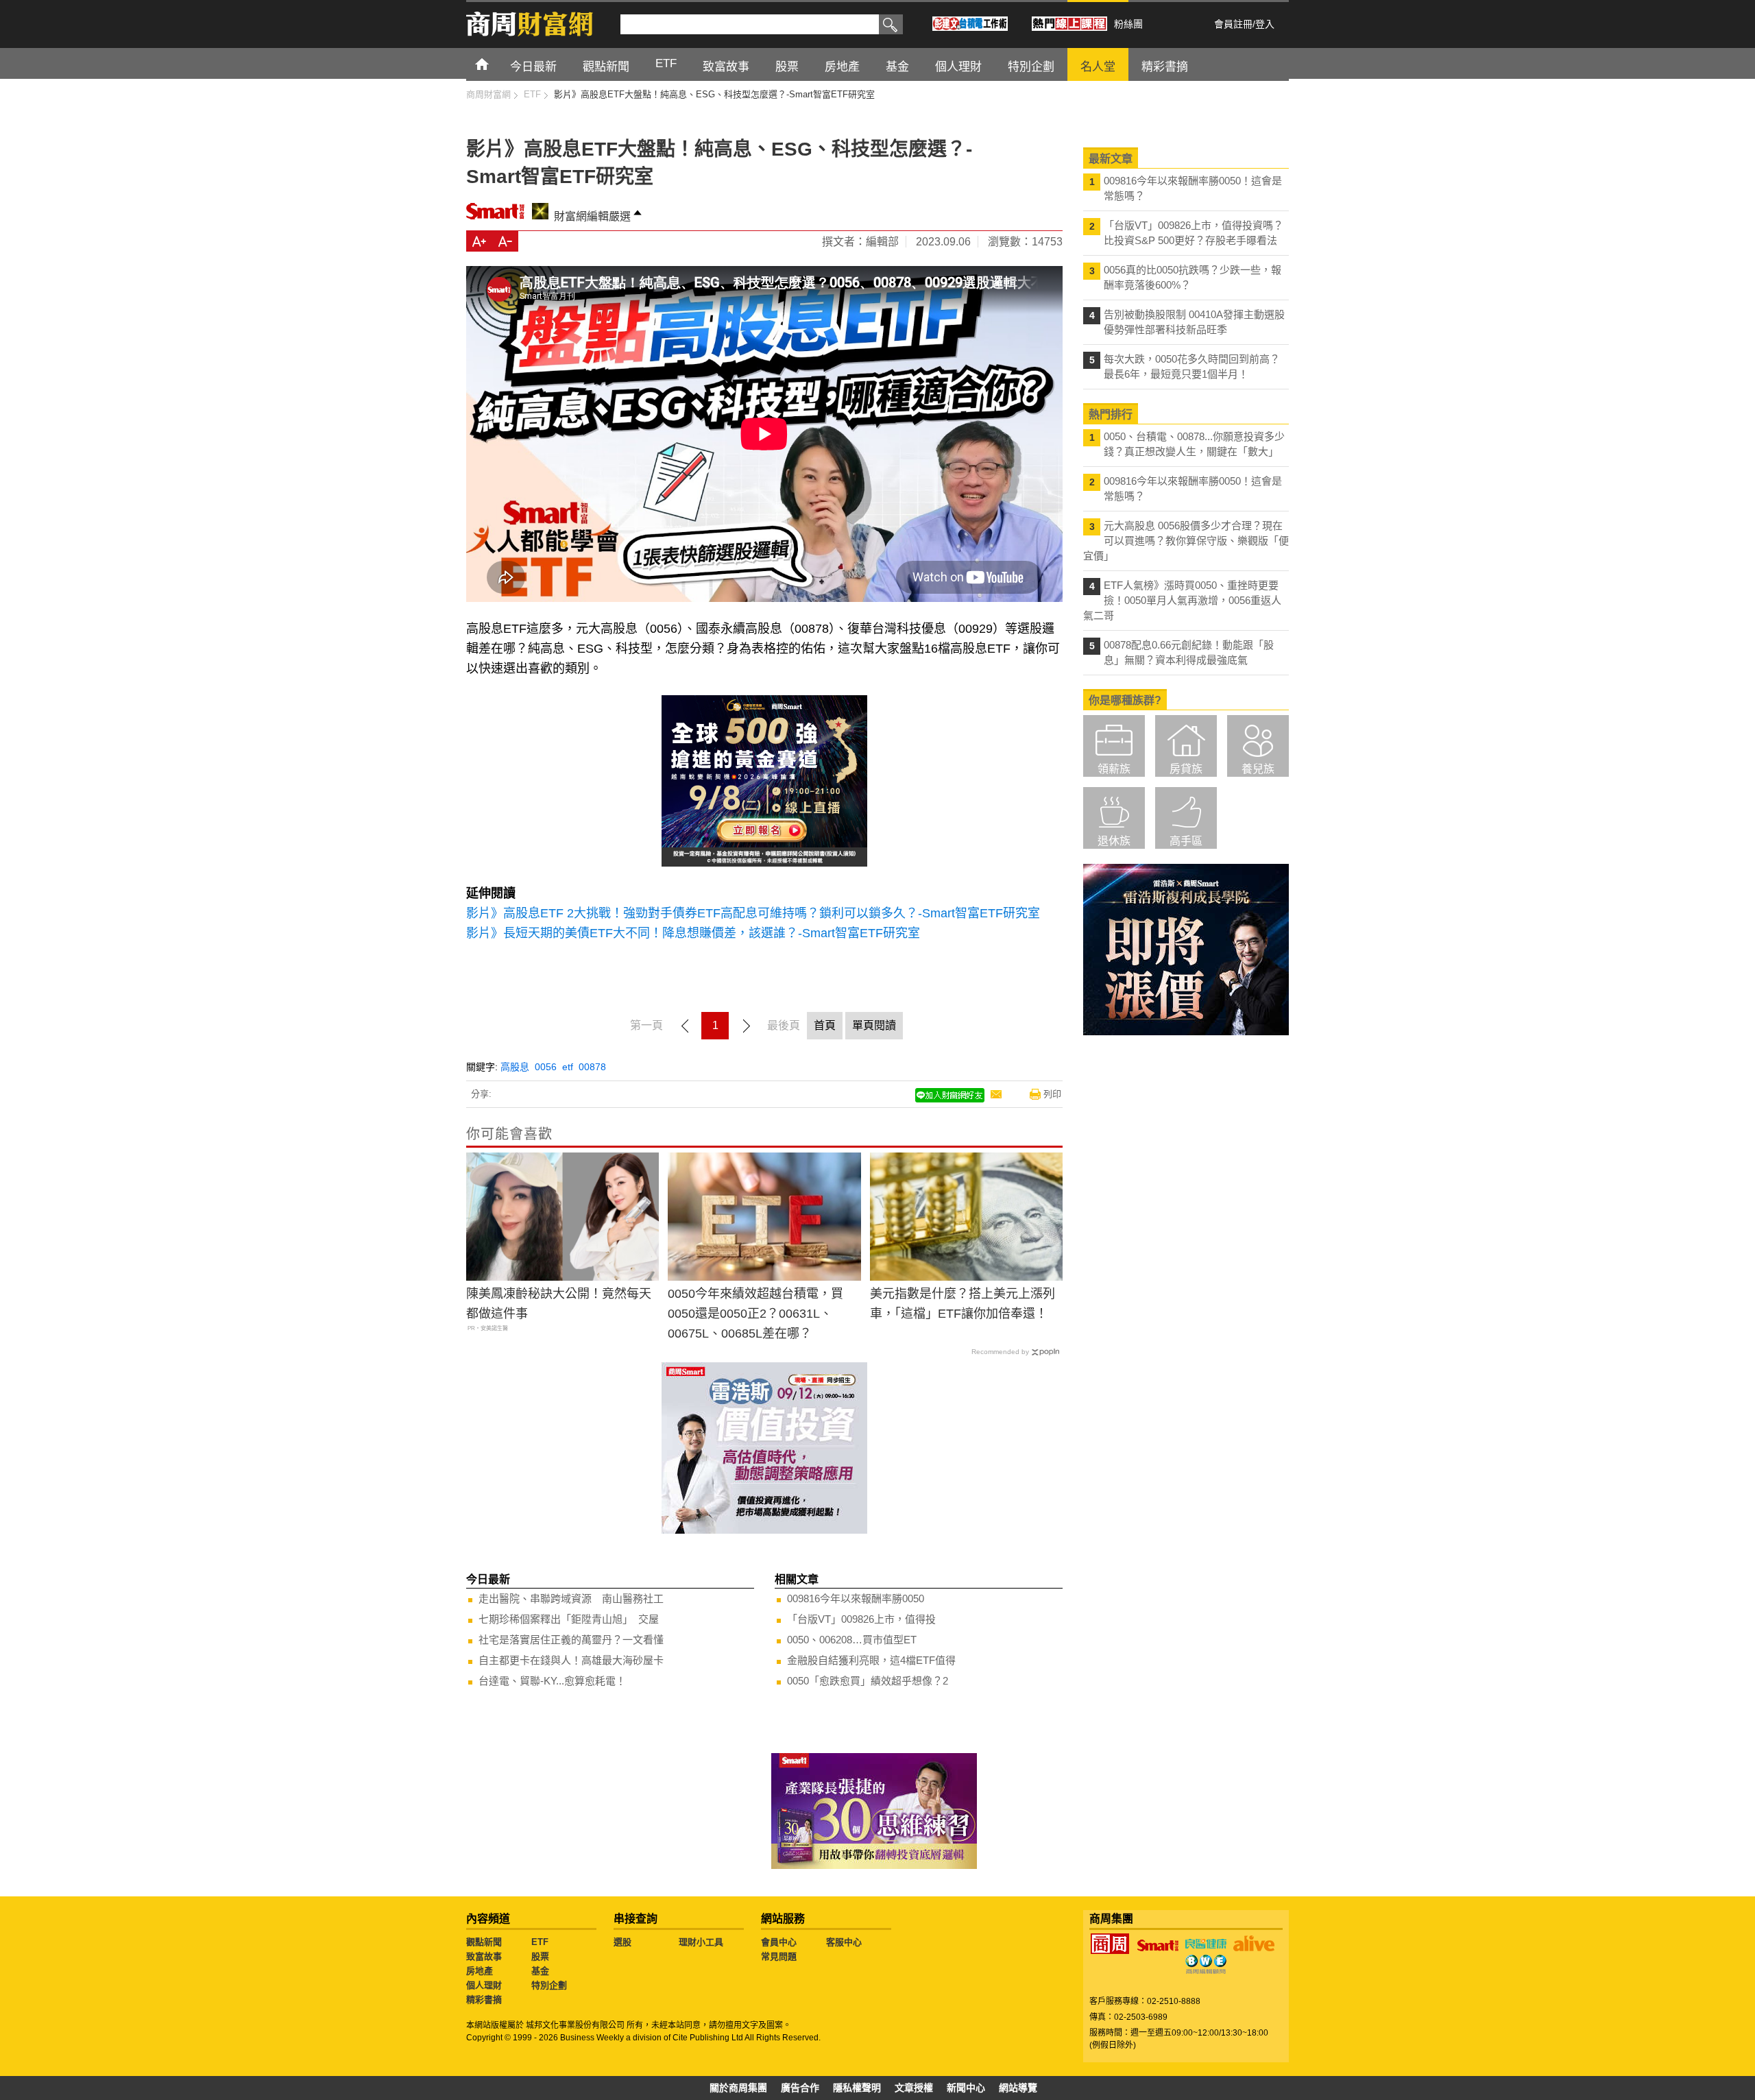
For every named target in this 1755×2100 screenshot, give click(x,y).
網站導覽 (1018, 2088)
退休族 (1114, 841)
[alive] (1254, 1944)
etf (568, 1067)
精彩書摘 (484, 2000)
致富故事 (484, 1956)
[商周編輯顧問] (1206, 1964)
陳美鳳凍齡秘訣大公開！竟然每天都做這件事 (559, 1304)
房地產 (480, 1971)
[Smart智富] (1158, 1946)
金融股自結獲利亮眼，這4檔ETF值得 (871, 1660)
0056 (546, 1067)
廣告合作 (800, 2088)
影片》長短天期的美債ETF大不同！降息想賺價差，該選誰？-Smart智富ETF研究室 (693, 933)
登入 (1265, 24)
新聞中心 (966, 2088)
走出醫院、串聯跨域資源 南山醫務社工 (571, 1598)
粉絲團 (1128, 24)
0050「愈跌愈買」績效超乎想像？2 (868, 1681)
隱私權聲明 (857, 2088)
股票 (540, 1956)
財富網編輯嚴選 (592, 216)
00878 (592, 1067)
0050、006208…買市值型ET (852, 1640)
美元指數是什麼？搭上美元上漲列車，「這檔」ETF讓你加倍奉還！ (963, 1304)
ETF (540, 1942)
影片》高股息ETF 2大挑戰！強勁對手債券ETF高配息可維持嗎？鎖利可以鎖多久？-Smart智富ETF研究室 (753, 913)
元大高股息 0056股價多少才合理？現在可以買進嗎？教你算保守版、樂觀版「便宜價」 (1186, 541)
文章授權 (914, 2088)
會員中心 (779, 1942)
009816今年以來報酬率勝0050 (856, 1598)
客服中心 (844, 1942)
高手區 (1186, 841)
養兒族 (1258, 769)
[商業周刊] (1110, 1944)
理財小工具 (701, 1942)
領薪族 (1114, 769)
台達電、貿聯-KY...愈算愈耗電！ (552, 1681)
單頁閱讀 (874, 1025)
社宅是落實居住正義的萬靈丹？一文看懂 (571, 1640)
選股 (622, 1942)
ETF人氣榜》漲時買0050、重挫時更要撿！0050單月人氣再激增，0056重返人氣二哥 (1182, 600)
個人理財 (484, 1985)
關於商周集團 (738, 2088)
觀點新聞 (484, 1942)
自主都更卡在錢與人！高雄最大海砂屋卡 (571, 1660)
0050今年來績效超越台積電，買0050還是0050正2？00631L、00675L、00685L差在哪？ (755, 1314)
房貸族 (1186, 769)
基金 (540, 1971)
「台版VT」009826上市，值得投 (861, 1619)
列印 (1052, 1094)
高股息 (515, 1067)
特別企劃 (549, 1985)
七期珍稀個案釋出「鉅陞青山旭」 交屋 (569, 1619)
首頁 (495, 63)
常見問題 (779, 1956)
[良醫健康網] (1206, 1944)
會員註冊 (1233, 24)
